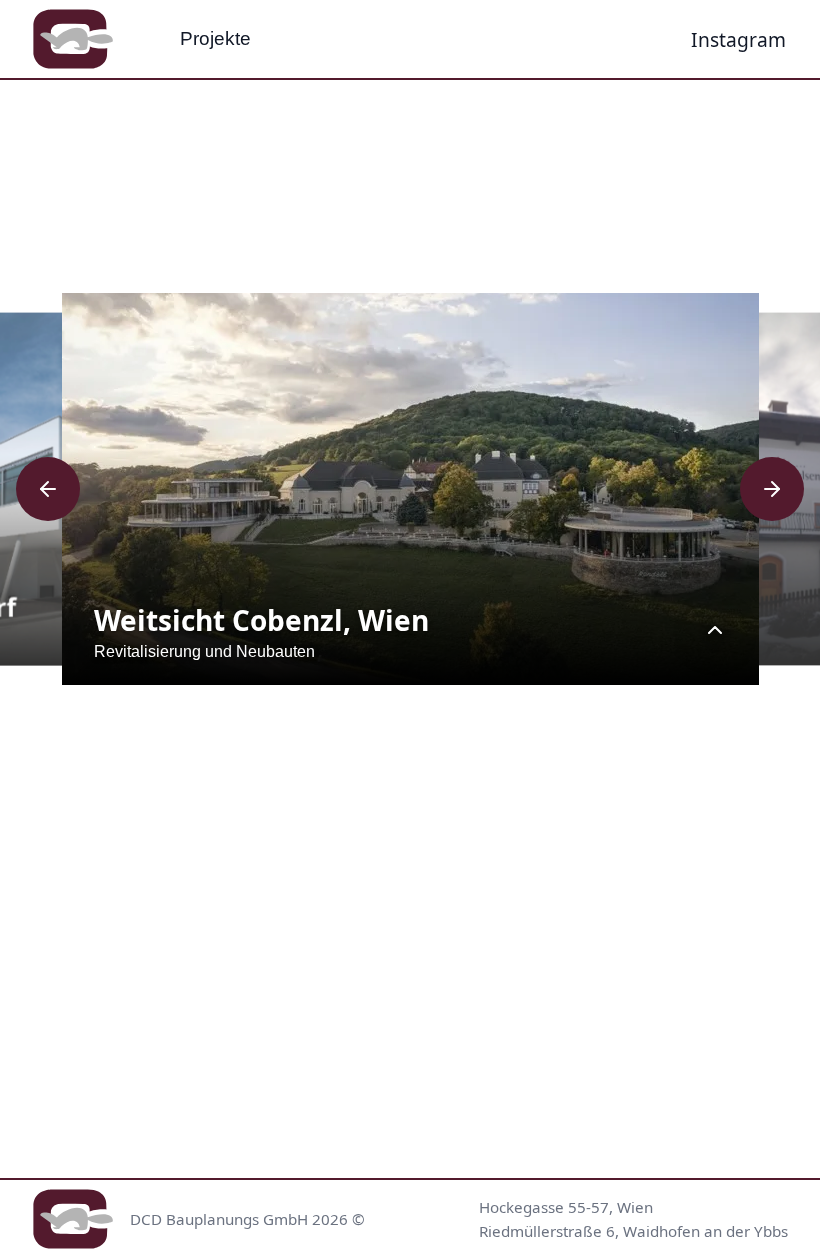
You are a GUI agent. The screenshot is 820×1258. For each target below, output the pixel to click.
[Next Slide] (772, 489)
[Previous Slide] (48, 489)
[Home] (73, 39)
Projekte (215, 38)
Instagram (739, 39)
